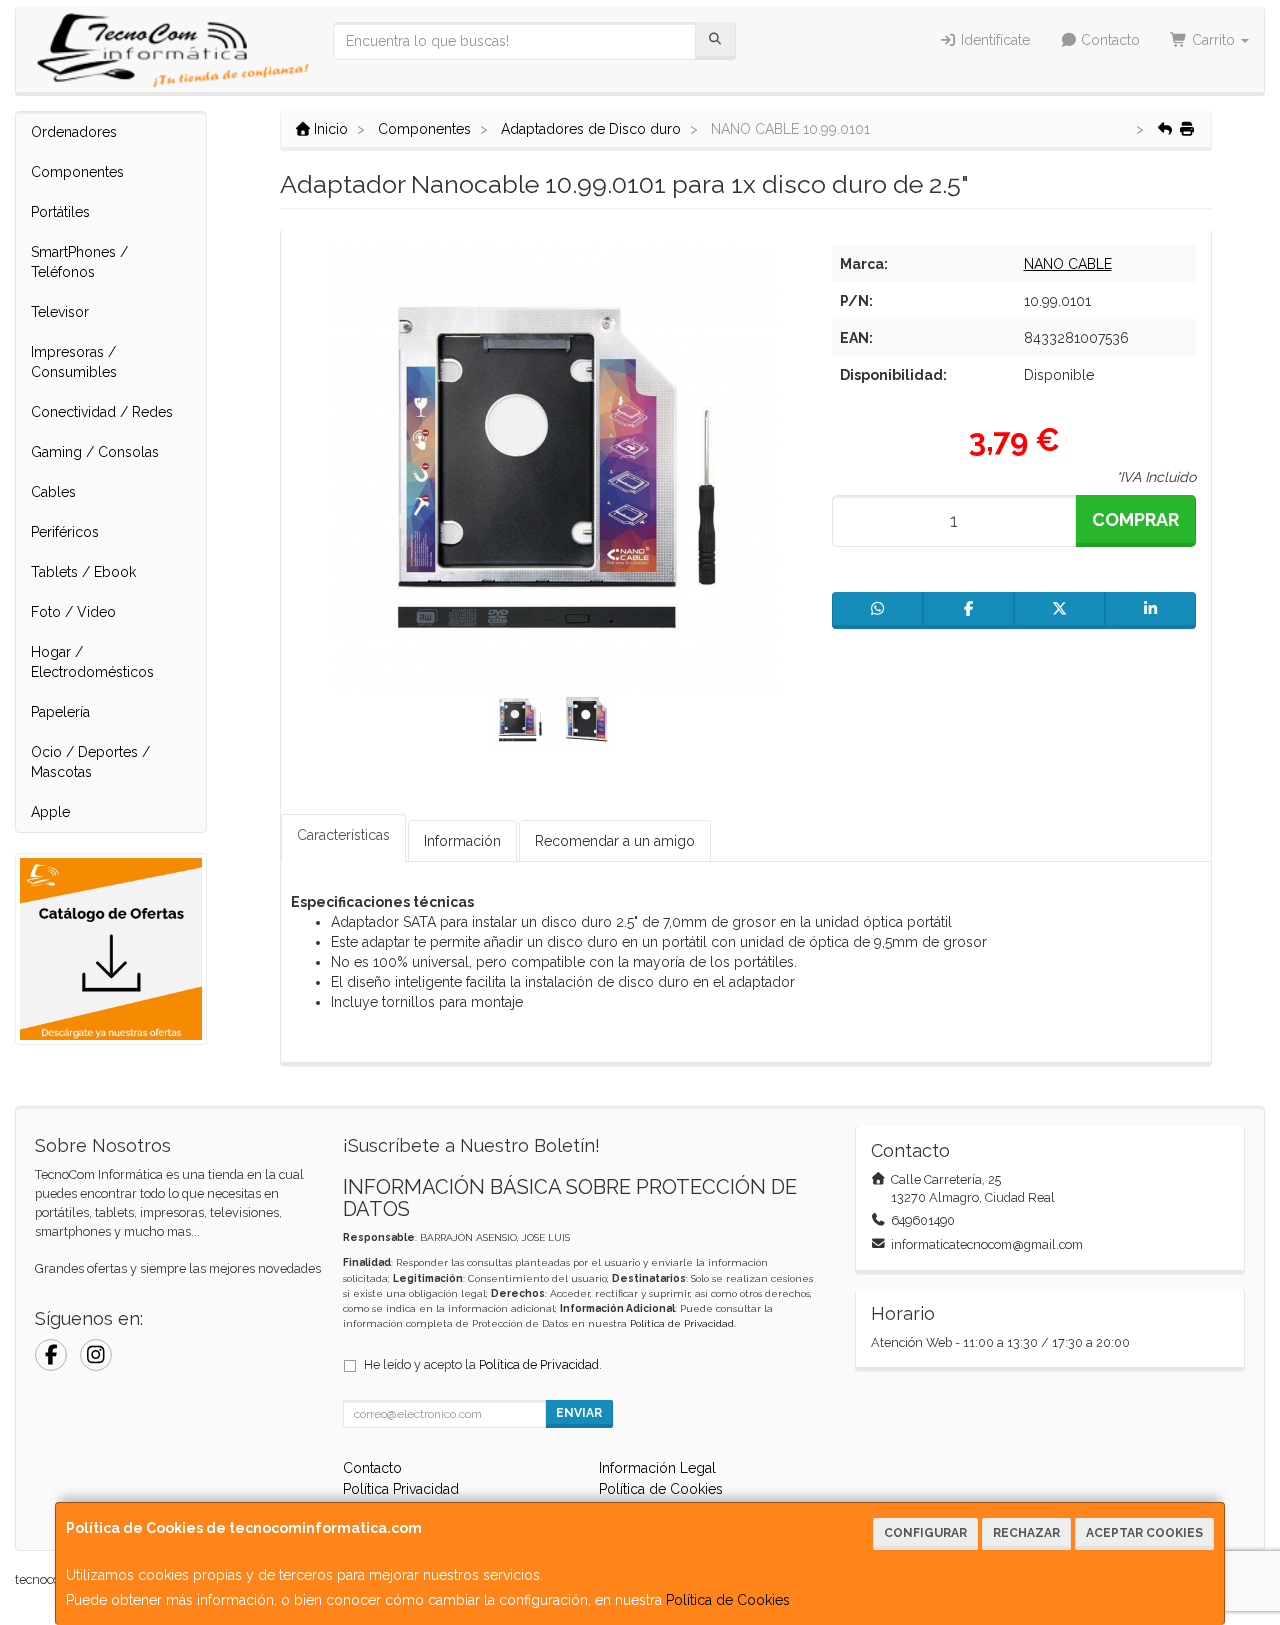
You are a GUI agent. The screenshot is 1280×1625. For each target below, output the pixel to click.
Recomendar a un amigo (615, 841)
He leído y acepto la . (483, 1364)
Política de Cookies (728, 1600)
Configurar (925, 1533)
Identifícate (993, 40)
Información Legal (657, 1468)
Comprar (1135, 519)
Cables (53, 492)
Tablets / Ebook (83, 572)
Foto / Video (73, 612)
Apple (50, 812)
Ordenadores (74, 132)
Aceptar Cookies (1144, 1533)
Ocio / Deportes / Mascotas (90, 762)
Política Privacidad (401, 1489)
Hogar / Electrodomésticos (92, 662)
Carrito (1213, 40)
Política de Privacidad (682, 1323)
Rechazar (1026, 1533)
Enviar (579, 1413)
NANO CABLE (1068, 264)
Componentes (77, 172)
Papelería (60, 712)
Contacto (1108, 40)
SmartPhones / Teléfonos (79, 262)
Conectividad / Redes (102, 412)
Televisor (60, 312)
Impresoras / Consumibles (74, 362)
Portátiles (60, 212)
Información (462, 841)
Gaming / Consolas (95, 452)
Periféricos (65, 532)
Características (343, 835)
